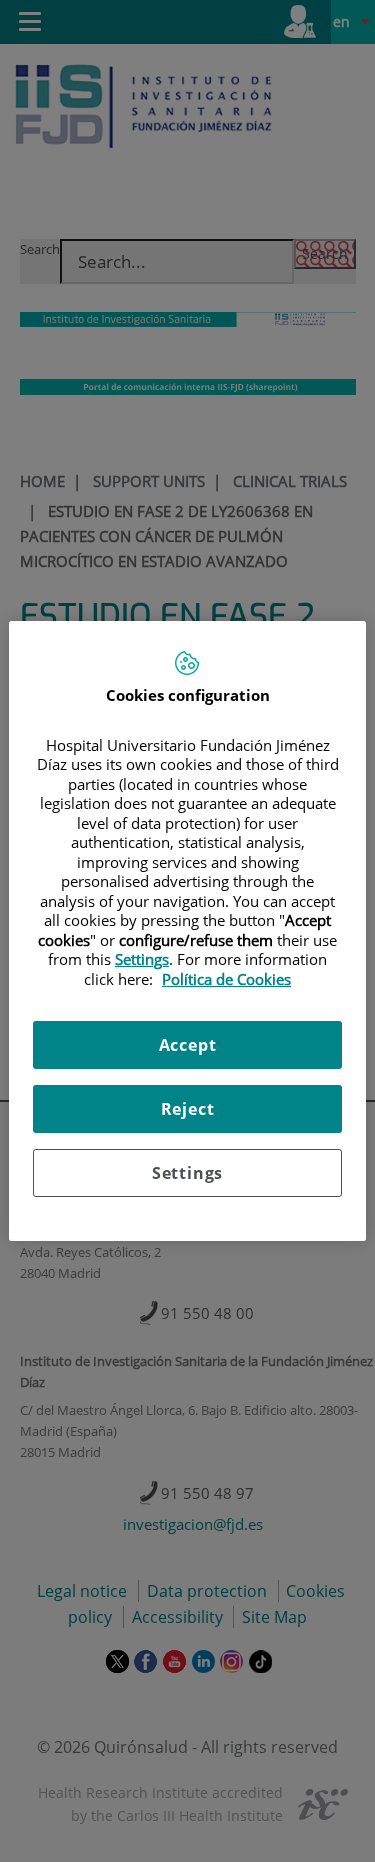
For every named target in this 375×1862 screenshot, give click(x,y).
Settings (187, 1173)
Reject (188, 1109)
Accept (188, 1045)
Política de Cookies (226, 979)
